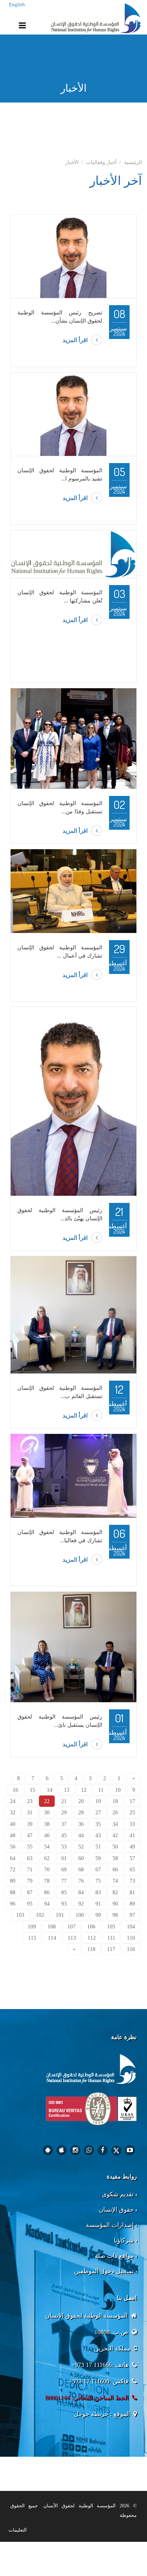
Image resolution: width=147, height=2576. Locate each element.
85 (64, 1892)
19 (98, 1801)
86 (47, 1892)
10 (118, 1790)
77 (64, 1881)
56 (13, 1847)
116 (131, 1949)
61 (64, 1858)
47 (30, 1835)
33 (132, 1824)
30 (47, 1812)
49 (132, 1847)
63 (30, 1858)
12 (84, 1790)
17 (132, 1801)
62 (47, 1858)
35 (98, 1824)
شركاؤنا (124, 2240)
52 (81, 1847)
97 (132, 1915)
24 (13, 1801)
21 (64, 1801)
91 (98, 1904)
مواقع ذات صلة (114, 2256)
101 (60, 1915)
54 (47, 1847)
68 (81, 1869)
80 (13, 1881)
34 (115, 1824)
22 (47, 1801)
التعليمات (18, 2530)
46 (47, 1835)
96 (13, 1904)
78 (47, 1881)
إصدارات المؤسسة (110, 2225)
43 (98, 1835)
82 (115, 1892)
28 (81, 1812)
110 (131, 1938)
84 (81, 1892)
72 (13, 1869)
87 (30, 1892)
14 (50, 1790)
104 (131, 1927)
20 (81, 1801)
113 (72, 1938)
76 (81, 1881)
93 (64, 1904)
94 (47, 1904)
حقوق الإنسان (116, 2210)
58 (115, 1858)
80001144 (57, 2398)
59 (98, 1858)
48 (13, 1835)
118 (91, 1949)
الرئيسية (133, 162)
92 (81, 1904)
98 (115, 1915)
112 (92, 1938)
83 (98, 1892)
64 (13, 1858)
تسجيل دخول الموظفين (104, 2271)
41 (132, 1835)
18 (115, 1801)
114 (52, 1938)
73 (132, 1881)
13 (67, 1790)
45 (64, 1835)
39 (30, 1824)
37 (64, 1824)
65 (132, 1869)
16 (15, 1790)
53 (64, 1847)
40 (13, 1824)
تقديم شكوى (118, 2194)
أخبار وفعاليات (101, 162)
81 (132, 1892)
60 (81, 1858)
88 (13, 1892)
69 (64, 1869)
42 (115, 1835)
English (17, 4)
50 (115, 1847)
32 (13, 1812)
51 (98, 1847)
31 (30, 1812)
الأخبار (72, 162)
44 (81, 1835)
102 (40, 1915)
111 (111, 1938)
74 (115, 1881)
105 (111, 1927)
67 (98, 1869)
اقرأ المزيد (75, 340)
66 (115, 1869)
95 (30, 1904)
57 (132, 1858)
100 (80, 1915)
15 (32, 1790)
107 (71, 1927)
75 (98, 1881)
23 (30, 1801)
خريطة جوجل (91, 2414)
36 (81, 1824)
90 (115, 1904)
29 (64, 1812)
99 (98, 1915)
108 (52, 1927)
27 (98, 1812)
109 (32, 1927)
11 (101, 1790)
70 (47, 1869)
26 (115, 1812)
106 (91, 1927)
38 (47, 1824)
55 (30, 1847)
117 (111, 1949)
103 (20, 1915)
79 (30, 1881)
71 (30, 1869)
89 (132, 1904)
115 (32, 1938)
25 (132, 1812)
